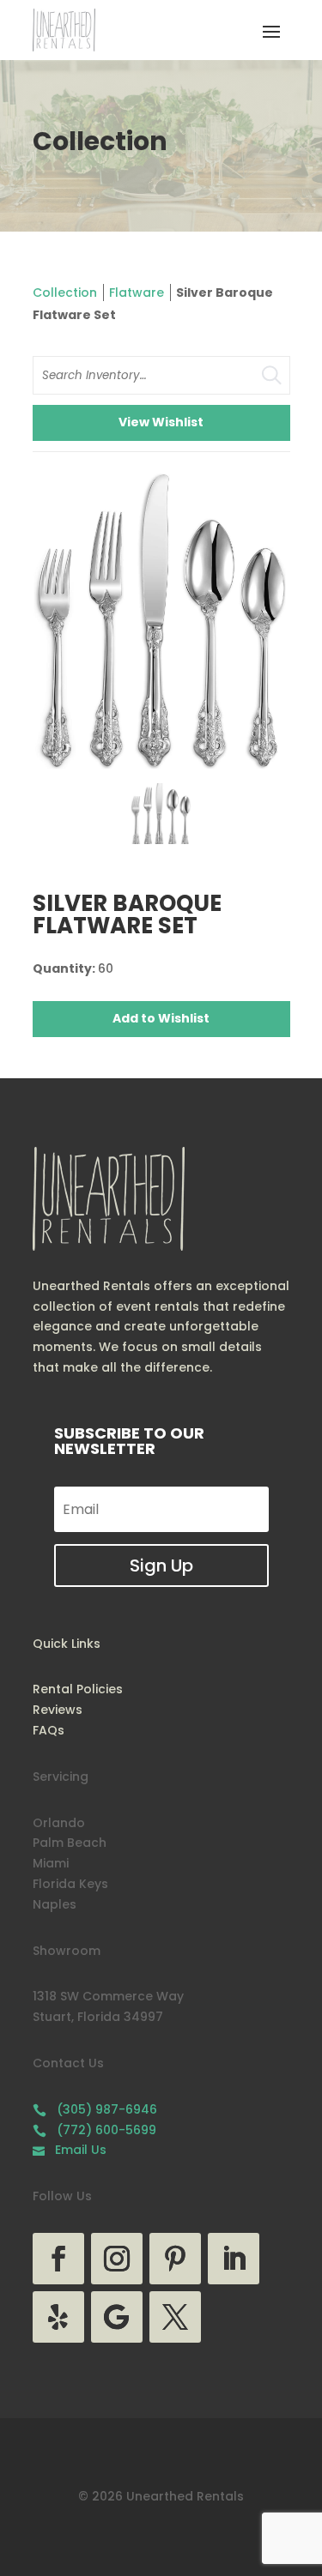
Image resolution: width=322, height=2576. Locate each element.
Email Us (70, 2150)
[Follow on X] (175, 2317)
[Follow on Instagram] (117, 2259)
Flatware (137, 293)
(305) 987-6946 (95, 2109)
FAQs (49, 1730)
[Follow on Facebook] (58, 2259)
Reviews (58, 1710)
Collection (65, 293)
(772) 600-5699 (94, 2130)
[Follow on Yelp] (58, 2317)
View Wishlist (161, 422)
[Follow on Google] (117, 2317)
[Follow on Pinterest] (175, 2259)
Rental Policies (78, 1689)
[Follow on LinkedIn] (234, 2259)
